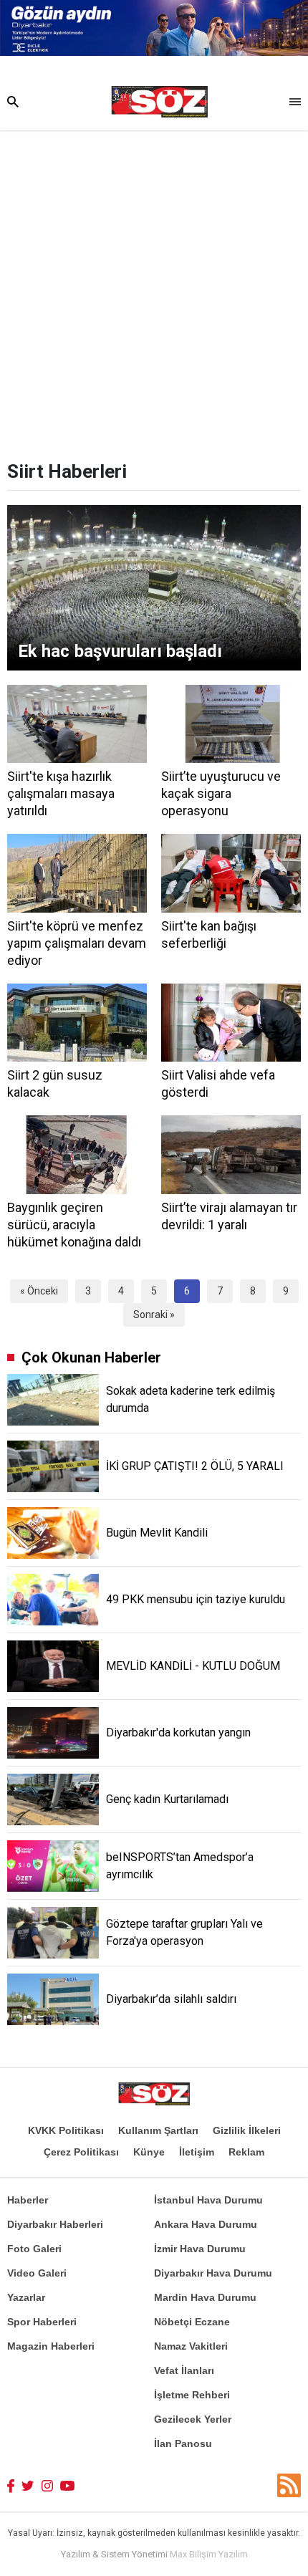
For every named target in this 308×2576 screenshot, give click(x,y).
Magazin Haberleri (51, 2346)
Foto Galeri (34, 2249)
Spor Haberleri (42, 2322)
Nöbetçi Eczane (192, 2322)
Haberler (28, 2200)
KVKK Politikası (66, 2130)
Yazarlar (26, 2297)
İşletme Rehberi (192, 2395)
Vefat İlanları (184, 2370)
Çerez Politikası (81, 2152)
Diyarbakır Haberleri (55, 2224)
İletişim (197, 2152)
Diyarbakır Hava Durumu (213, 2273)
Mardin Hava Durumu (205, 2297)
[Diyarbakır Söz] (159, 102)
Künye (149, 2152)
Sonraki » (154, 1315)
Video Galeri (37, 2273)
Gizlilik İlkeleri (247, 2130)
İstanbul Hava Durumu (208, 2200)
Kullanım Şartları (158, 2130)
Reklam (246, 2152)
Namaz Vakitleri (191, 2346)
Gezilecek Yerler (193, 2419)
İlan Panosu (183, 2443)
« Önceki (39, 1291)
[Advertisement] (154, 292)
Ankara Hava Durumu (206, 2224)
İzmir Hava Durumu (200, 2249)
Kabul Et (154, 2560)
